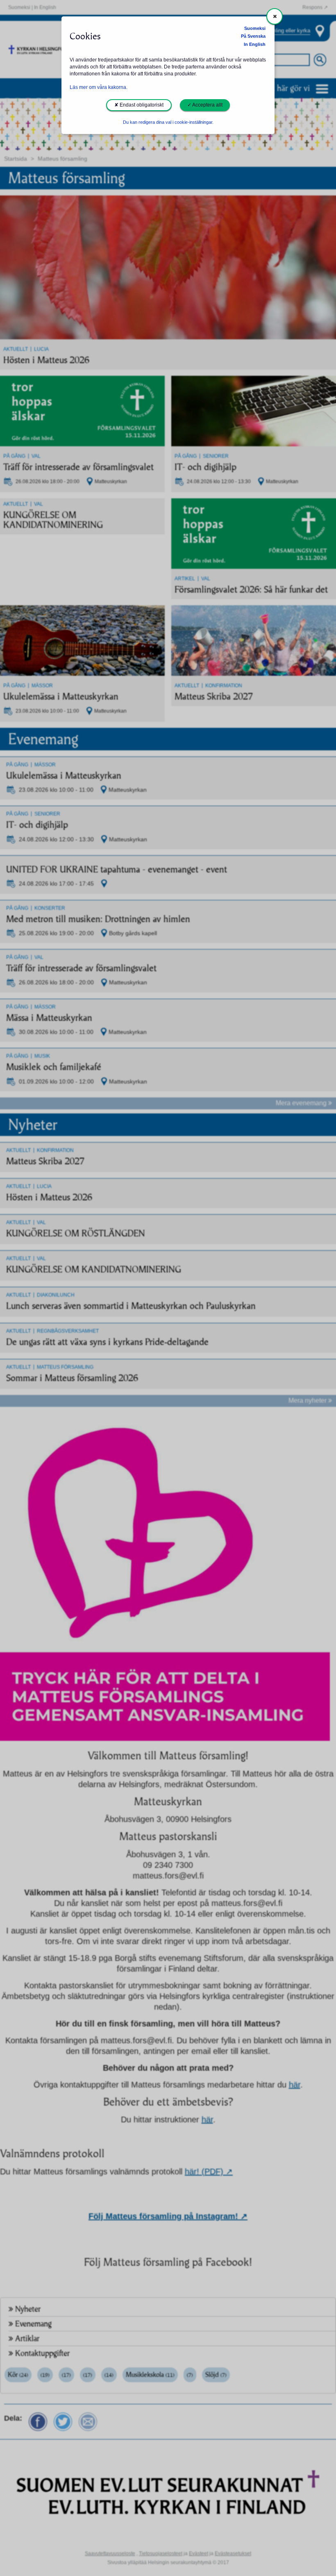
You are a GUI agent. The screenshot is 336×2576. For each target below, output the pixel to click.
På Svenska (253, 36)
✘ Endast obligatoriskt (139, 105)
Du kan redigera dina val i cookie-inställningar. (168, 122)
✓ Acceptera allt (205, 105)
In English (255, 44)
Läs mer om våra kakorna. (99, 87)
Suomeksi (255, 28)
